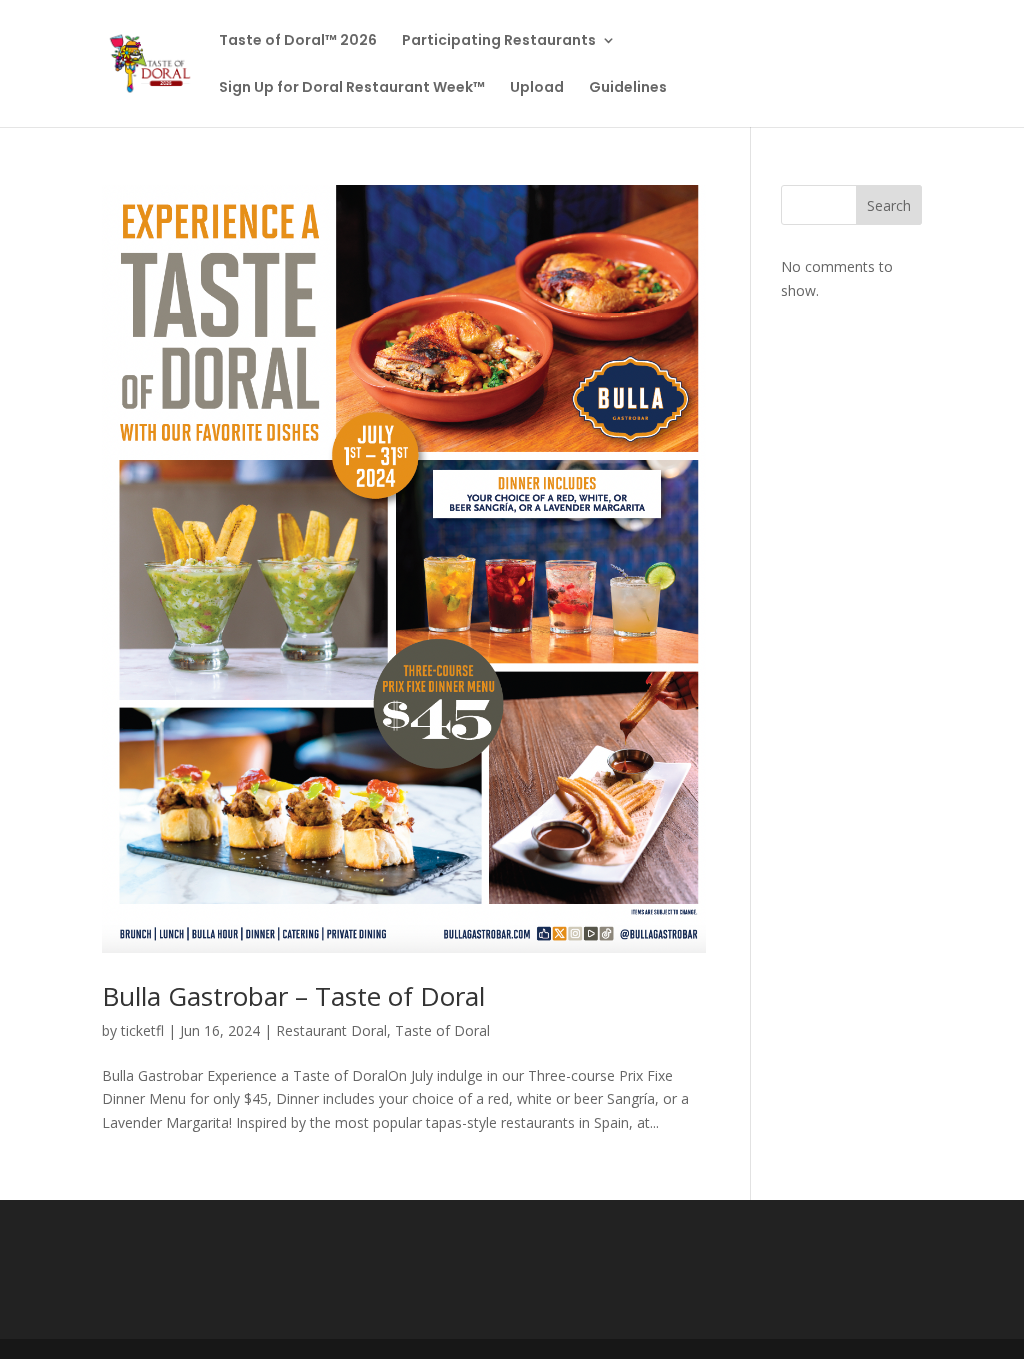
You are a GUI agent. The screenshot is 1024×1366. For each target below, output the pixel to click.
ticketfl (142, 1030)
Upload (537, 88)
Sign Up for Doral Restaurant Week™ (352, 88)
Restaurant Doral (331, 1030)
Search (889, 205)
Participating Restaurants (499, 41)
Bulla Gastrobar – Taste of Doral (293, 996)
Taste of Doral (442, 1030)
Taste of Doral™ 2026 (298, 41)
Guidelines (628, 88)
